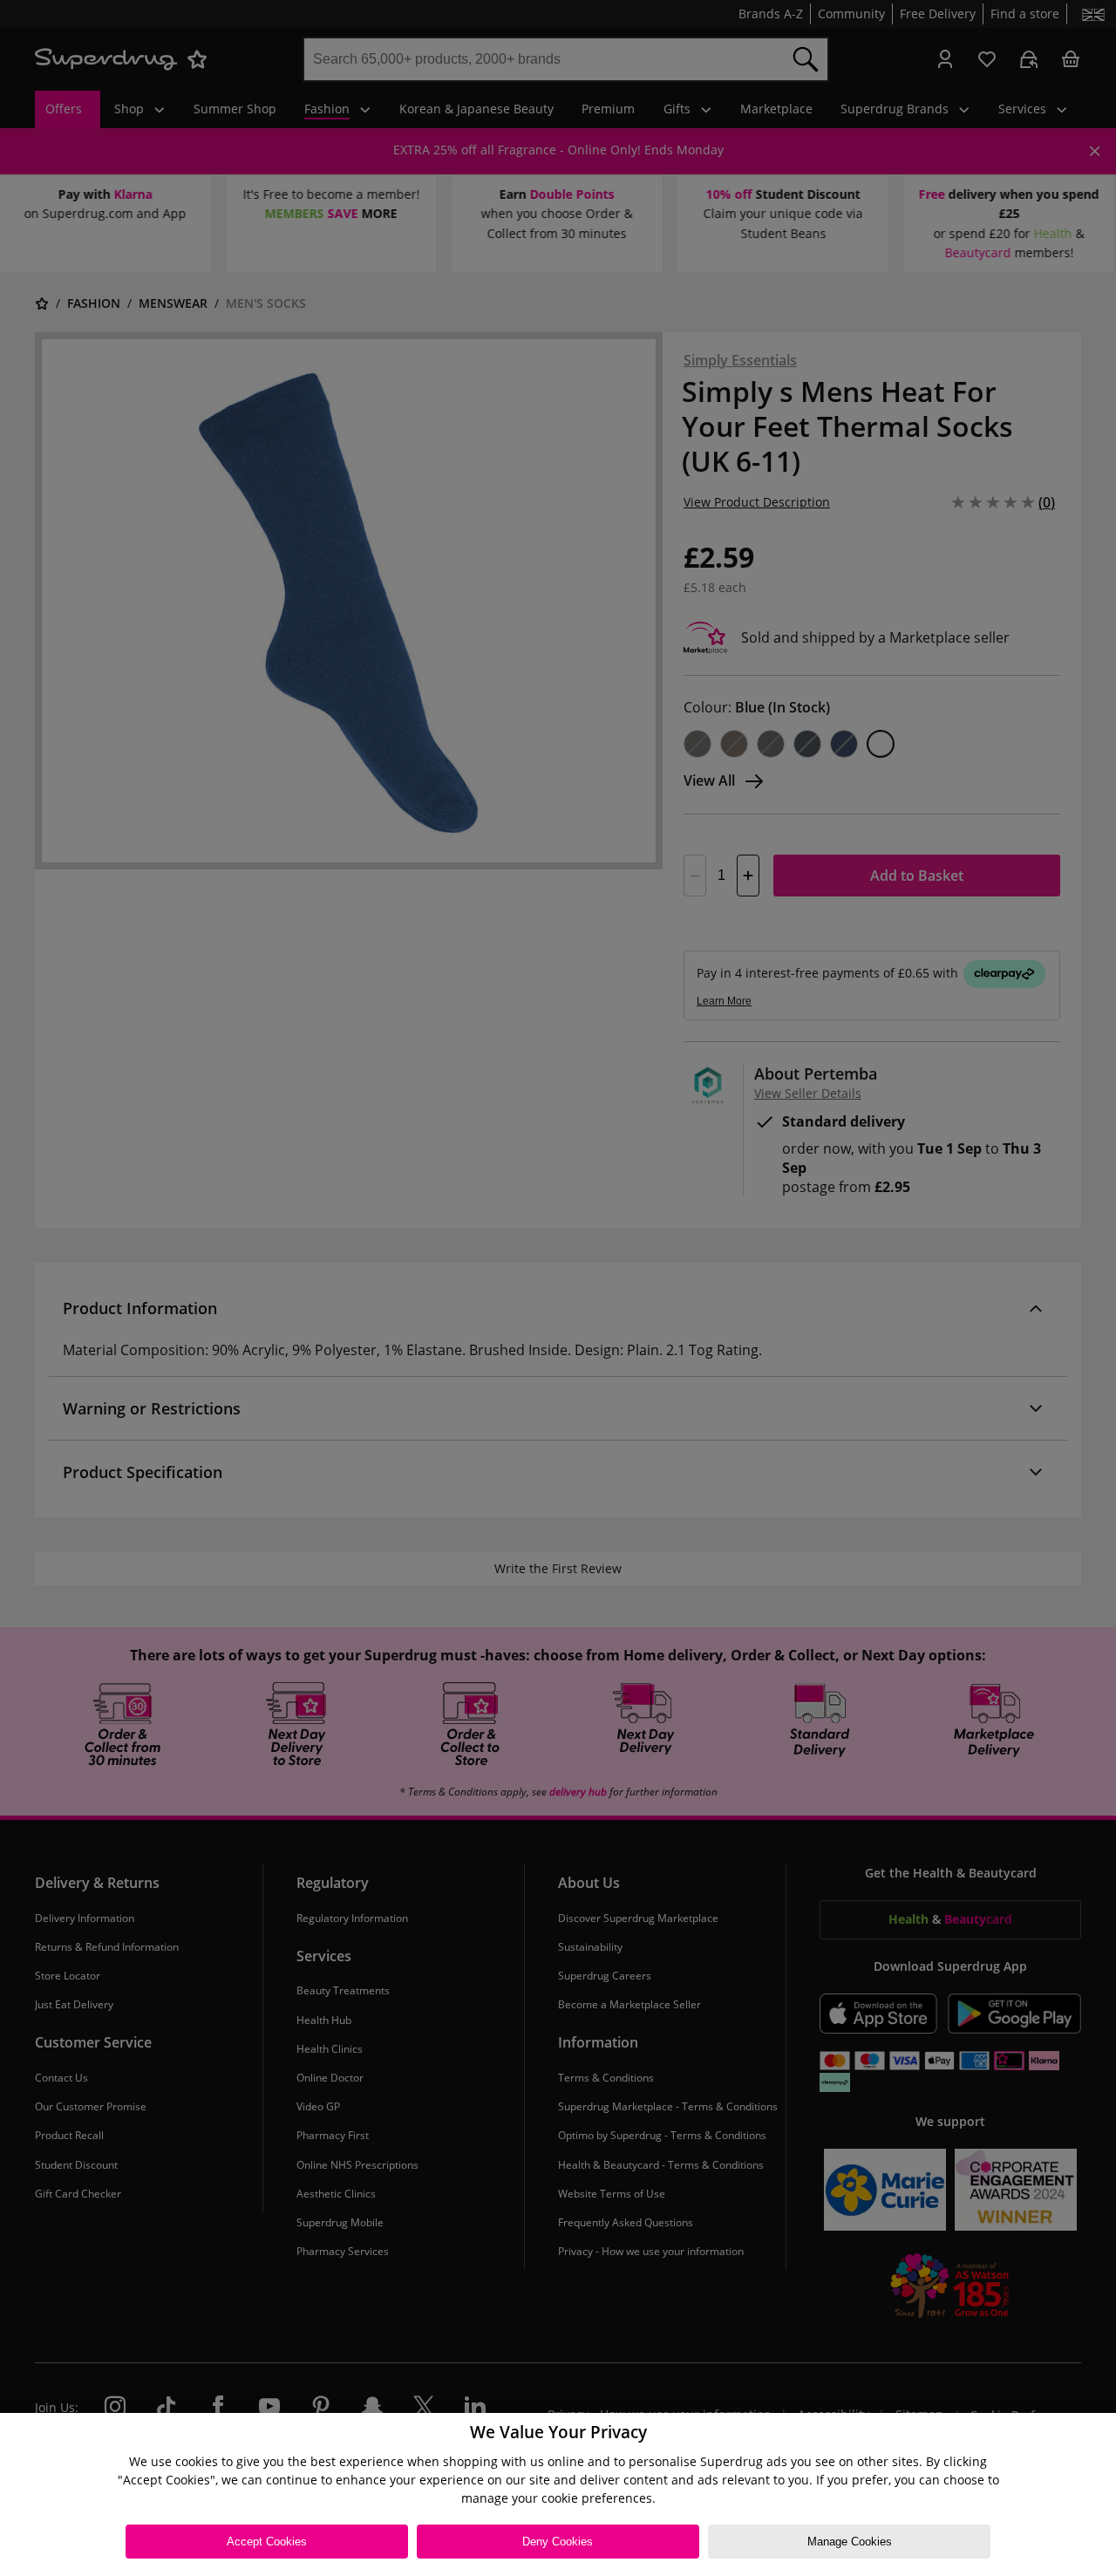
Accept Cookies (267, 2542)
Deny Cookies (558, 2542)
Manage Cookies (850, 2542)
